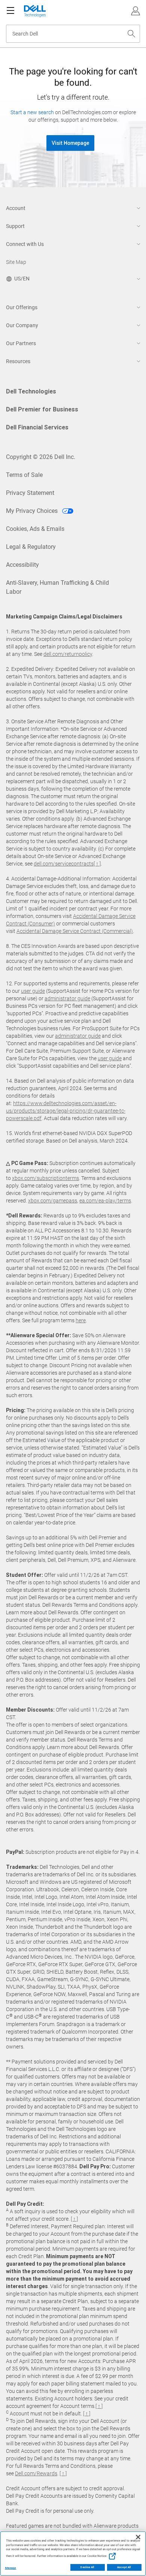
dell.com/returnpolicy (68, 654)
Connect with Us (25, 244)
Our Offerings (22, 307)
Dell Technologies (31, 391)
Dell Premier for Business (42, 409)
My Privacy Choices (33, 511)
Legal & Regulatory (31, 547)
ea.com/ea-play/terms (105, 1201)
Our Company (22, 325)
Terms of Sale (24, 475)
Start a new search (32, 112)
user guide (33, 991)
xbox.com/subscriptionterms (45, 1178)
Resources (18, 361)
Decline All (87, 2567)
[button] (136, 11)
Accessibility (22, 565)
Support (15, 226)
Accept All (124, 2567)
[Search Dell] (131, 34)
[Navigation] (10, 11)
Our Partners (21, 343)
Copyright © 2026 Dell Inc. (41, 457)
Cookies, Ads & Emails (35, 529)
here (81, 1320)
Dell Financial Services (37, 427)
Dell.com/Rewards (36, 2473)
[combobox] (73, 34)
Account (16, 208)
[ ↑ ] (97, 864)
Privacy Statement (30, 493)
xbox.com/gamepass (53, 1201)
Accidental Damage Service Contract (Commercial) (75, 931)
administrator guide (67, 998)
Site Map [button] (16, 262)
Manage (10, 2568)
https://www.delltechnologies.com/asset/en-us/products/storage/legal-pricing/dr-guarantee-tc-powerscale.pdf (66, 1111)
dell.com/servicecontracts (64, 864)
